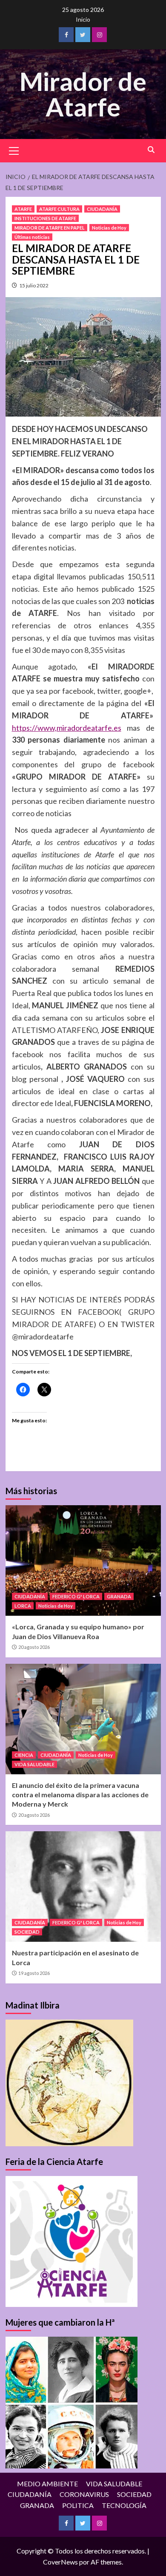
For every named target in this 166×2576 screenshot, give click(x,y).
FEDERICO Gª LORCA (76, 1596)
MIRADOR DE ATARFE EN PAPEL (50, 228)
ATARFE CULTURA (59, 209)
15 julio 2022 (34, 285)
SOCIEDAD (27, 1932)
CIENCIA (24, 1755)
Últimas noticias (32, 237)
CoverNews (60, 2562)
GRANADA (119, 1596)
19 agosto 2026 (34, 1973)
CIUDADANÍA (102, 209)
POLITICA (78, 2505)
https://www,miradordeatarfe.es (67, 728)
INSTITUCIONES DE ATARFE (45, 218)
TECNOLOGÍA (124, 2505)
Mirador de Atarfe (83, 94)
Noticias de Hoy (109, 228)
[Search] (151, 150)
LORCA (23, 1606)
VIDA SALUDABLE (34, 1764)
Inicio (83, 19)
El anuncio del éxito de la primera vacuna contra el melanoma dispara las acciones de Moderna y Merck (80, 1795)
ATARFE (23, 209)
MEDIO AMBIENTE (47, 2484)
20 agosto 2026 (34, 1647)
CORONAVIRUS (84, 2494)
